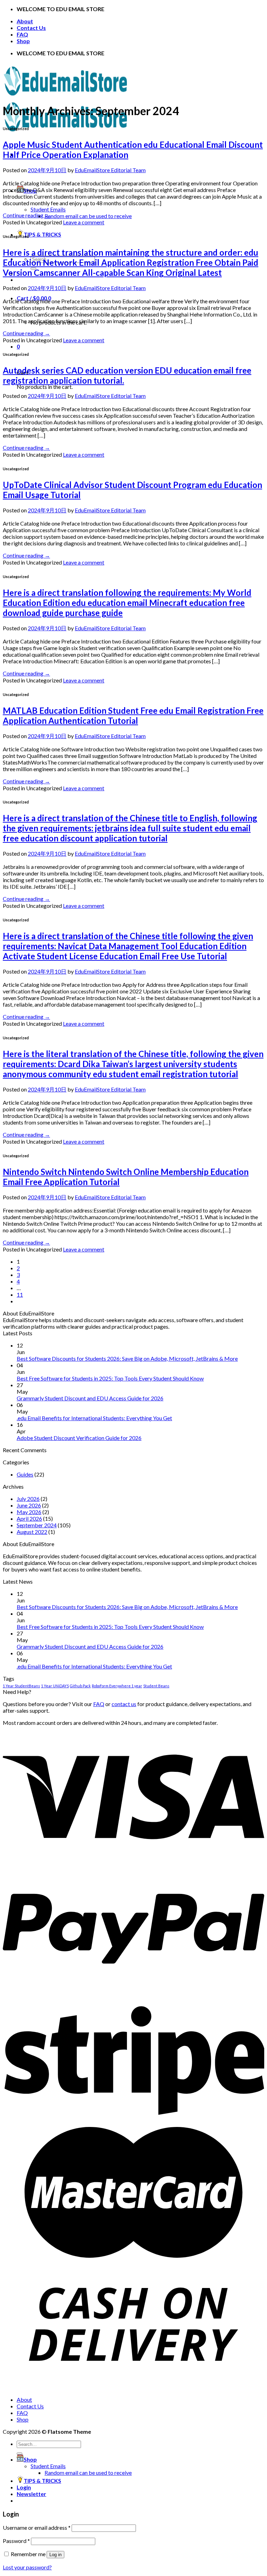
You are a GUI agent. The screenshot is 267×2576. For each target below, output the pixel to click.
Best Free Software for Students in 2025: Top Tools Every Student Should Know (110, 1378)
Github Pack (80, 1686)
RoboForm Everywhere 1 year (117, 1686)
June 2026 (29, 1505)
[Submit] (19, 2454)
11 (20, 1294)
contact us (124, 1704)
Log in (55, 2555)
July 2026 (28, 1499)
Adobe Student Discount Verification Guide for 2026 (79, 1438)
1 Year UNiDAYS (55, 1686)
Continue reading (26, 215)
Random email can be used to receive (88, 216)
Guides (25, 1474)
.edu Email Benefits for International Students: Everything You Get (94, 1418)
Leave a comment (84, 222)
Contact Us (31, 28)
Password (16, 2541)
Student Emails (48, 209)
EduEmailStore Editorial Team (110, 170)
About (25, 21)
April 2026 (29, 1518)
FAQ (22, 34)
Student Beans (156, 1686)
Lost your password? (27, 2567)
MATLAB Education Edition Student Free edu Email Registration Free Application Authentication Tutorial (133, 715)
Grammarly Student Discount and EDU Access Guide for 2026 (90, 1398)
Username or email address (37, 2527)
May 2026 (29, 1512)
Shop (23, 41)
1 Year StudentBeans (21, 1686)
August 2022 (32, 1532)
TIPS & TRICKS (42, 234)
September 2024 (37, 1525)
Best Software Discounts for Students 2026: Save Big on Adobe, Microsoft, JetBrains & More (127, 1358)
